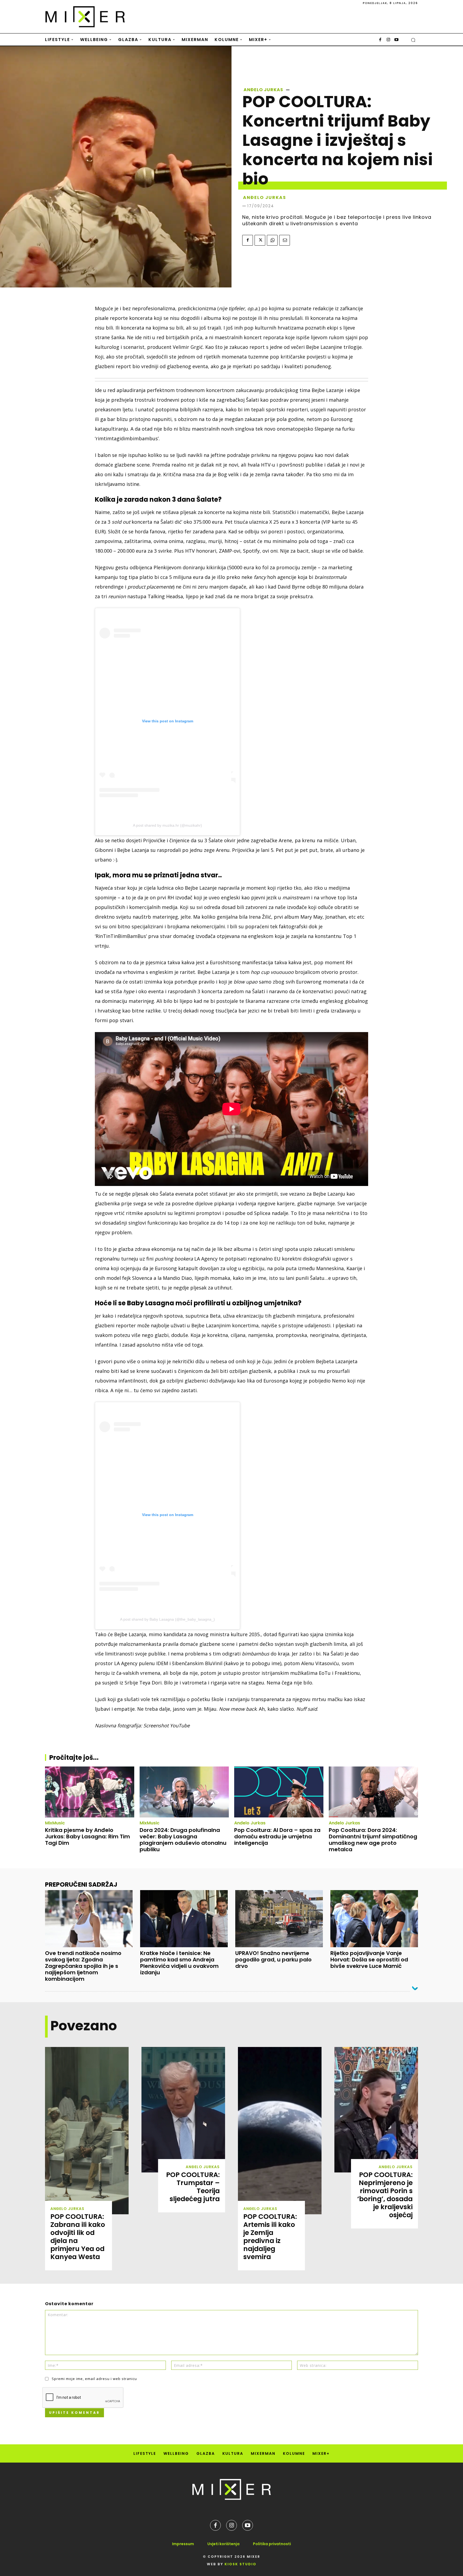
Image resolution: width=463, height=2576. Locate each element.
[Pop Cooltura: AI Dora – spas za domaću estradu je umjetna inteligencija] (279, 1792)
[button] (413, 40)
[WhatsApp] (272, 240)
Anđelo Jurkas (263, 90)
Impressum (183, 2544)
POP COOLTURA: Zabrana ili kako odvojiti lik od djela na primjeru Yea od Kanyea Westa (78, 2237)
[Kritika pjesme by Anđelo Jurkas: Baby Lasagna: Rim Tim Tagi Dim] (90, 1792)
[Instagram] (388, 40)
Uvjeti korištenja (223, 2544)
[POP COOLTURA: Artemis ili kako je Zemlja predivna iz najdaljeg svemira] (280, 2131)
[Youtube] (396, 40)
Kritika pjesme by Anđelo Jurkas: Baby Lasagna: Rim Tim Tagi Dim (87, 1836)
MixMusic (55, 1823)
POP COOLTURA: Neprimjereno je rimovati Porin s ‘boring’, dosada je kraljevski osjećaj (385, 2195)
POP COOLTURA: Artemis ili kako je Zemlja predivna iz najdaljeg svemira (270, 2237)
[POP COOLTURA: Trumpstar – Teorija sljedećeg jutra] (183, 2110)
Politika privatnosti (272, 2544)
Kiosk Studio (240, 2564)
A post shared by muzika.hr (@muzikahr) (167, 825)
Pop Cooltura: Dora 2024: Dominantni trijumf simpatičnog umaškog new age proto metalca (373, 1840)
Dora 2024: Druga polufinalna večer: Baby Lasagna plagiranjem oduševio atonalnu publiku (183, 1840)
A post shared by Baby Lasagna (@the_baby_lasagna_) (167, 1619)
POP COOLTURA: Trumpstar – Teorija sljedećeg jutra (193, 2187)
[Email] (285, 240)
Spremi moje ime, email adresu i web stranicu (94, 2379)
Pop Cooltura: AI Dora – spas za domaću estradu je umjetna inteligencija (277, 1836)
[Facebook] (380, 40)
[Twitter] (260, 240)
